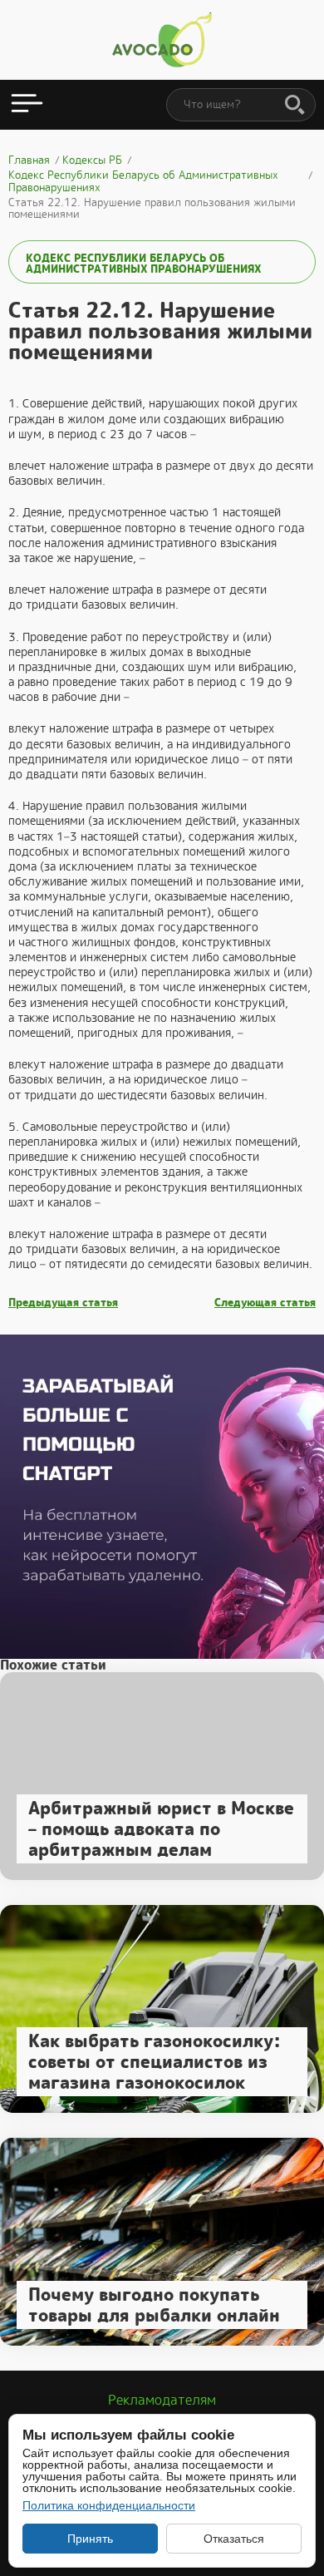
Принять (90, 2539)
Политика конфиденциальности (109, 2505)
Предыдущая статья (63, 1303)
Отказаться (234, 2539)
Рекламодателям (162, 2400)
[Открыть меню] (27, 105)
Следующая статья (265, 1303)
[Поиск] (295, 106)
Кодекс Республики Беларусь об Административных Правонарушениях (143, 264)
